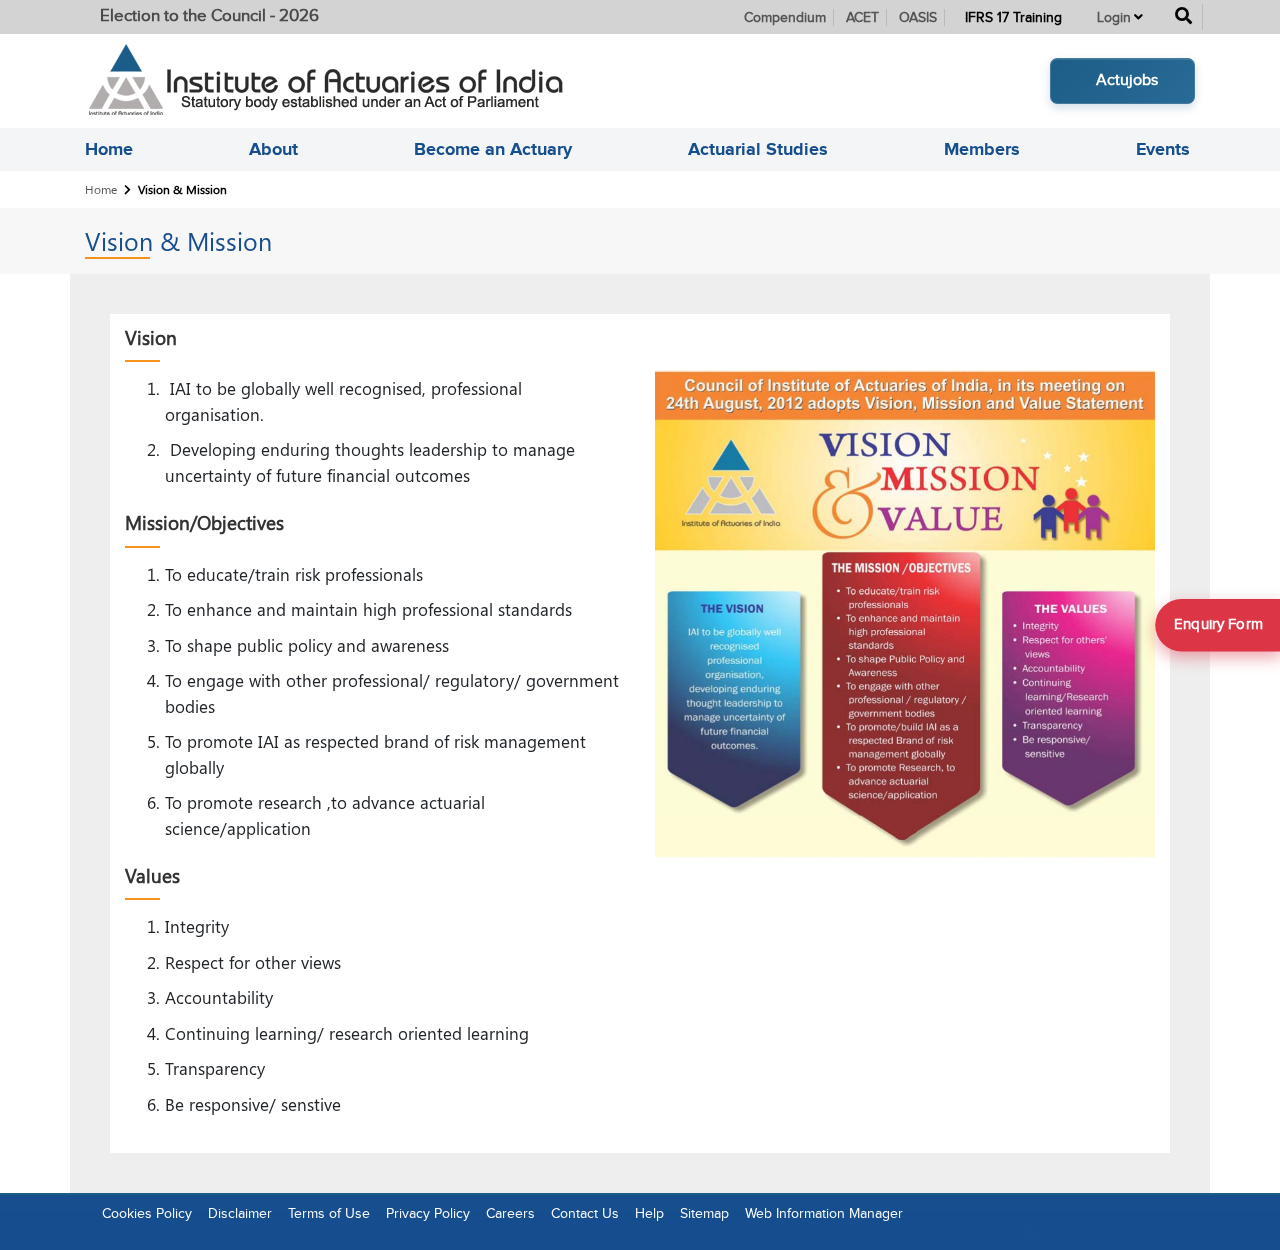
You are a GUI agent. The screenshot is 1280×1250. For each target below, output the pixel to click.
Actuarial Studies (758, 150)
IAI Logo (662, 1230)
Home (109, 150)
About (273, 150)
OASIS (918, 18)
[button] (1120, 17)
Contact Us (760, 1230)
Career (854, 1230)
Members (982, 150)
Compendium (785, 18)
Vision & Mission (550, 1230)
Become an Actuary (493, 150)
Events (1163, 150)
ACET (862, 18)
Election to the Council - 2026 (209, 16)
